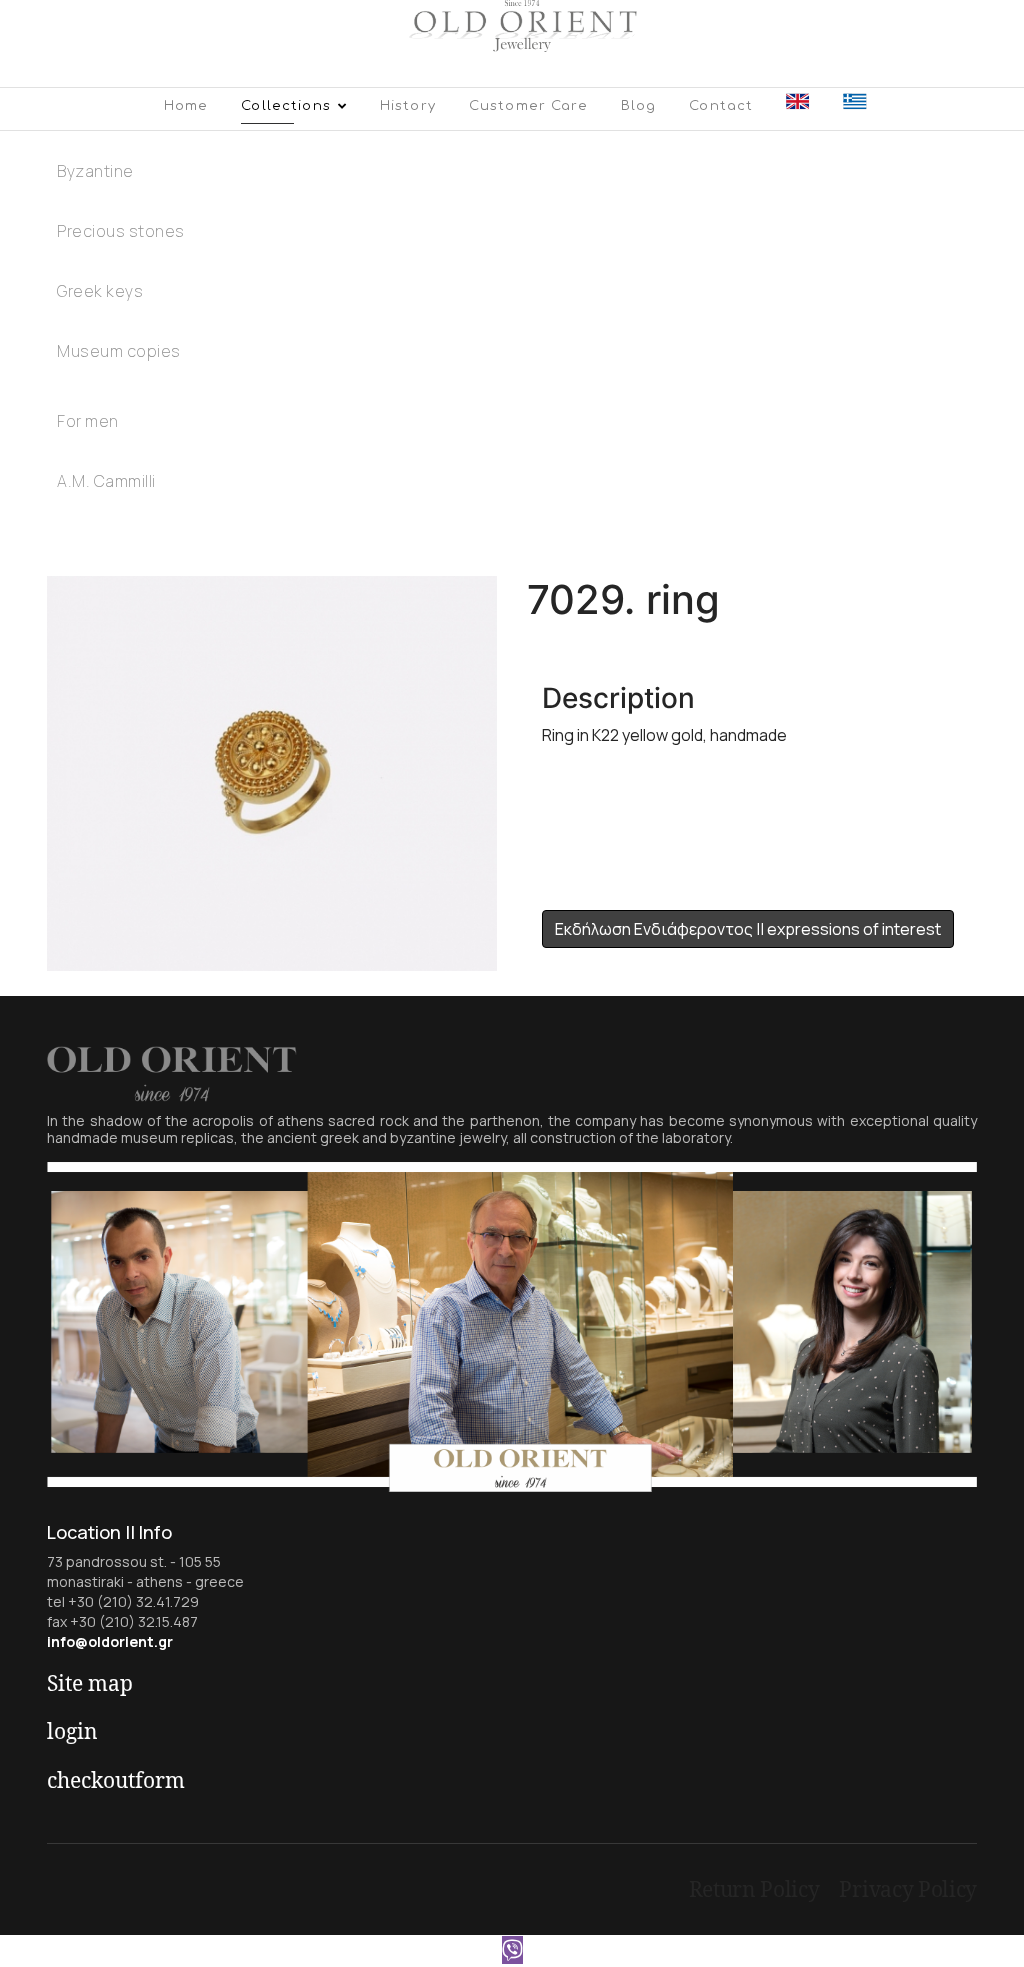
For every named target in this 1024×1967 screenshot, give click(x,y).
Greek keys (100, 291)
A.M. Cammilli (106, 481)
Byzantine (95, 171)
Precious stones (121, 231)
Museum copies (119, 351)
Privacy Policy (908, 1889)
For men (88, 421)
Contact (721, 106)
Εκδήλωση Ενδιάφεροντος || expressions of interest (748, 929)
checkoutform (116, 1780)
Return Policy (754, 1889)
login (72, 1731)
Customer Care (528, 106)
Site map (90, 1683)
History (408, 106)
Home (186, 106)
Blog (639, 106)
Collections (286, 106)
